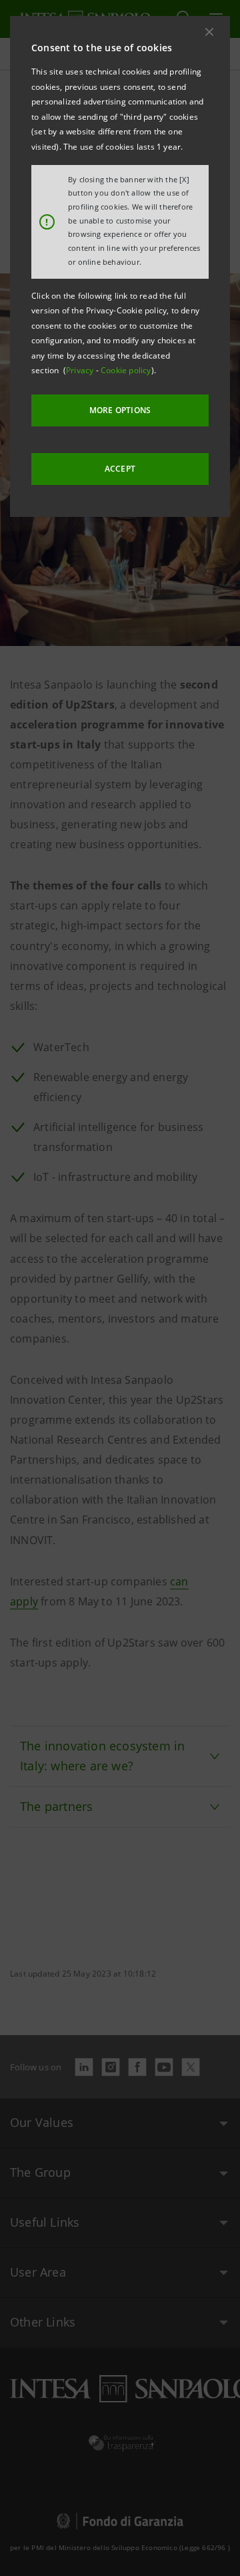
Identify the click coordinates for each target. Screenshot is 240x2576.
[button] (209, 32)
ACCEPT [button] (120, 469)
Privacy (81, 370)
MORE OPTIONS (120, 410)
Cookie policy (126, 370)
